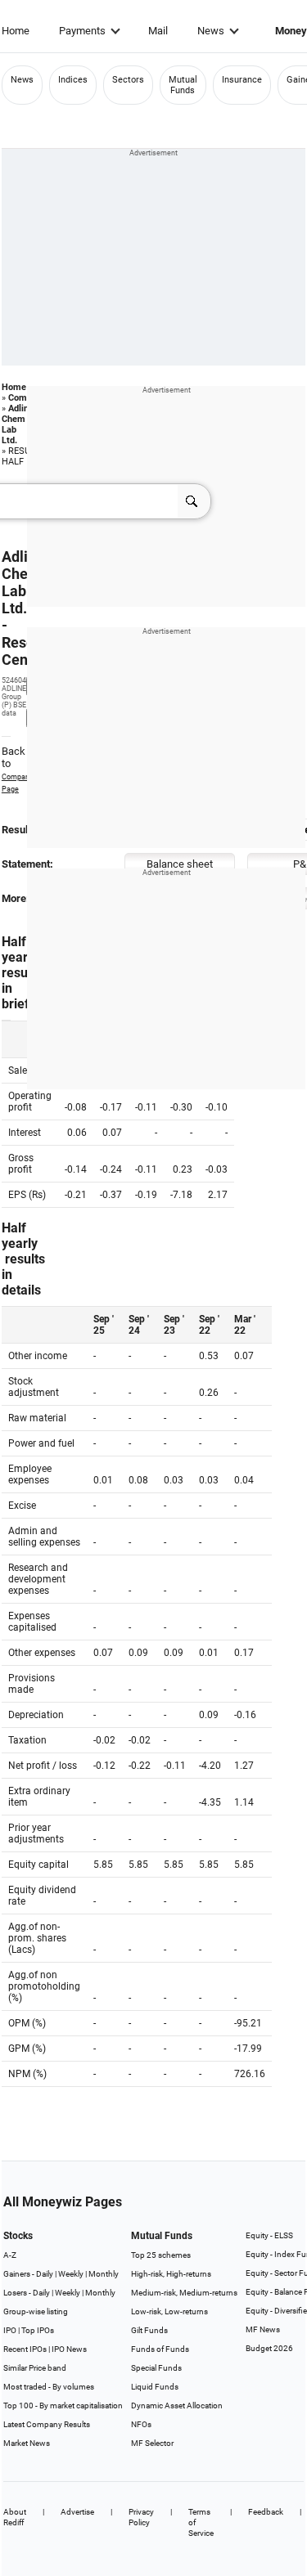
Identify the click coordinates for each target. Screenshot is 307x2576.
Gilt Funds (149, 2330)
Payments (82, 31)
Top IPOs (38, 2330)
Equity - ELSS (269, 2235)
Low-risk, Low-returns (169, 2311)
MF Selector (152, 2443)
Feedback (266, 2512)
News (211, 31)
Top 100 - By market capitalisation (63, 2405)
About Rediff (15, 2517)
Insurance (242, 80)
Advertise (77, 2512)
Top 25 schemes (161, 2255)
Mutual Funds (183, 85)
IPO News (69, 2349)
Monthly (104, 2274)
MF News (263, 2329)
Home (16, 31)
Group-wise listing (36, 2311)
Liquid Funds (155, 2387)
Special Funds (156, 2368)
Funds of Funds (160, 2349)
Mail (158, 31)
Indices (73, 80)
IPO (10, 2330)
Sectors (128, 80)
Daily (45, 2274)
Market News (27, 2443)
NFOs (141, 2424)
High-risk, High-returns (171, 2274)
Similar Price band (35, 2368)
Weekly (71, 2274)
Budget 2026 (269, 2348)
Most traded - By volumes (49, 2387)
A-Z (10, 2255)
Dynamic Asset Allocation (177, 2405)
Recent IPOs (25, 2349)
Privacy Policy (141, 2517)
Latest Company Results (47, 2424)
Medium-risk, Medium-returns (184, 2293)
